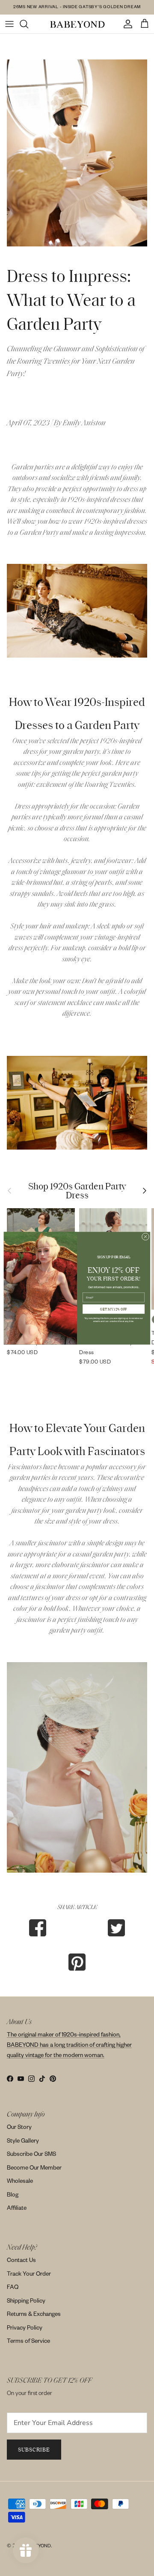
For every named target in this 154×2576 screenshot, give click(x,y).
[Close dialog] (145, 1236)
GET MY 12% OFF (114, 1309)
